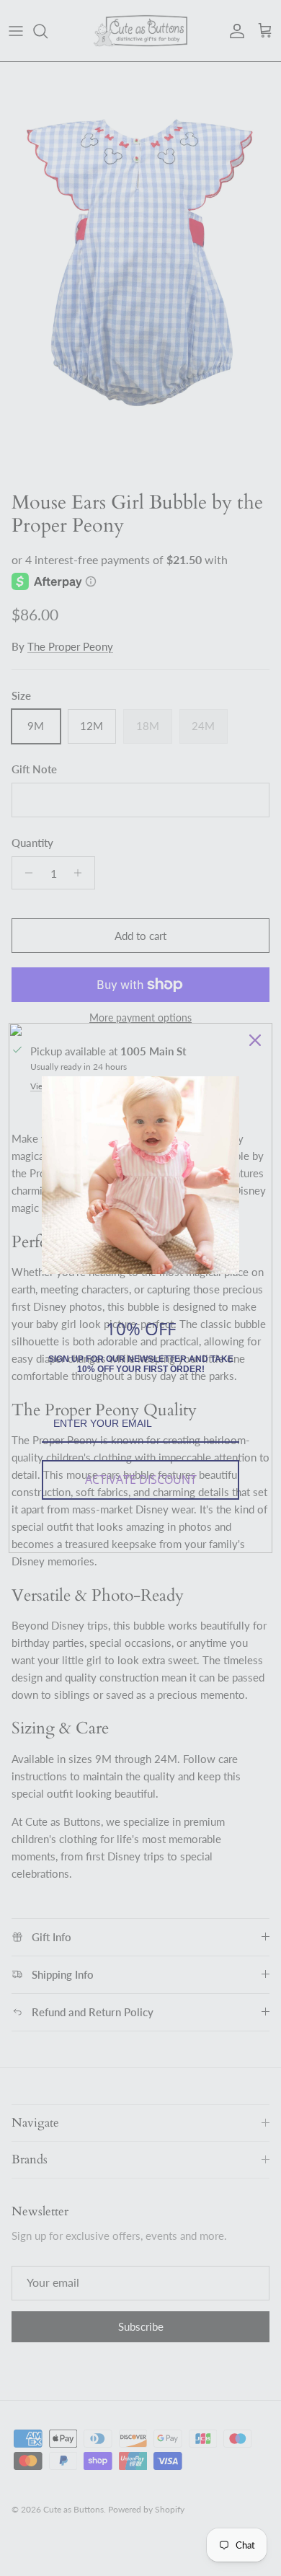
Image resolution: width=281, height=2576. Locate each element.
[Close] (255, 1040)
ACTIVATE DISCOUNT (141, 1480)
